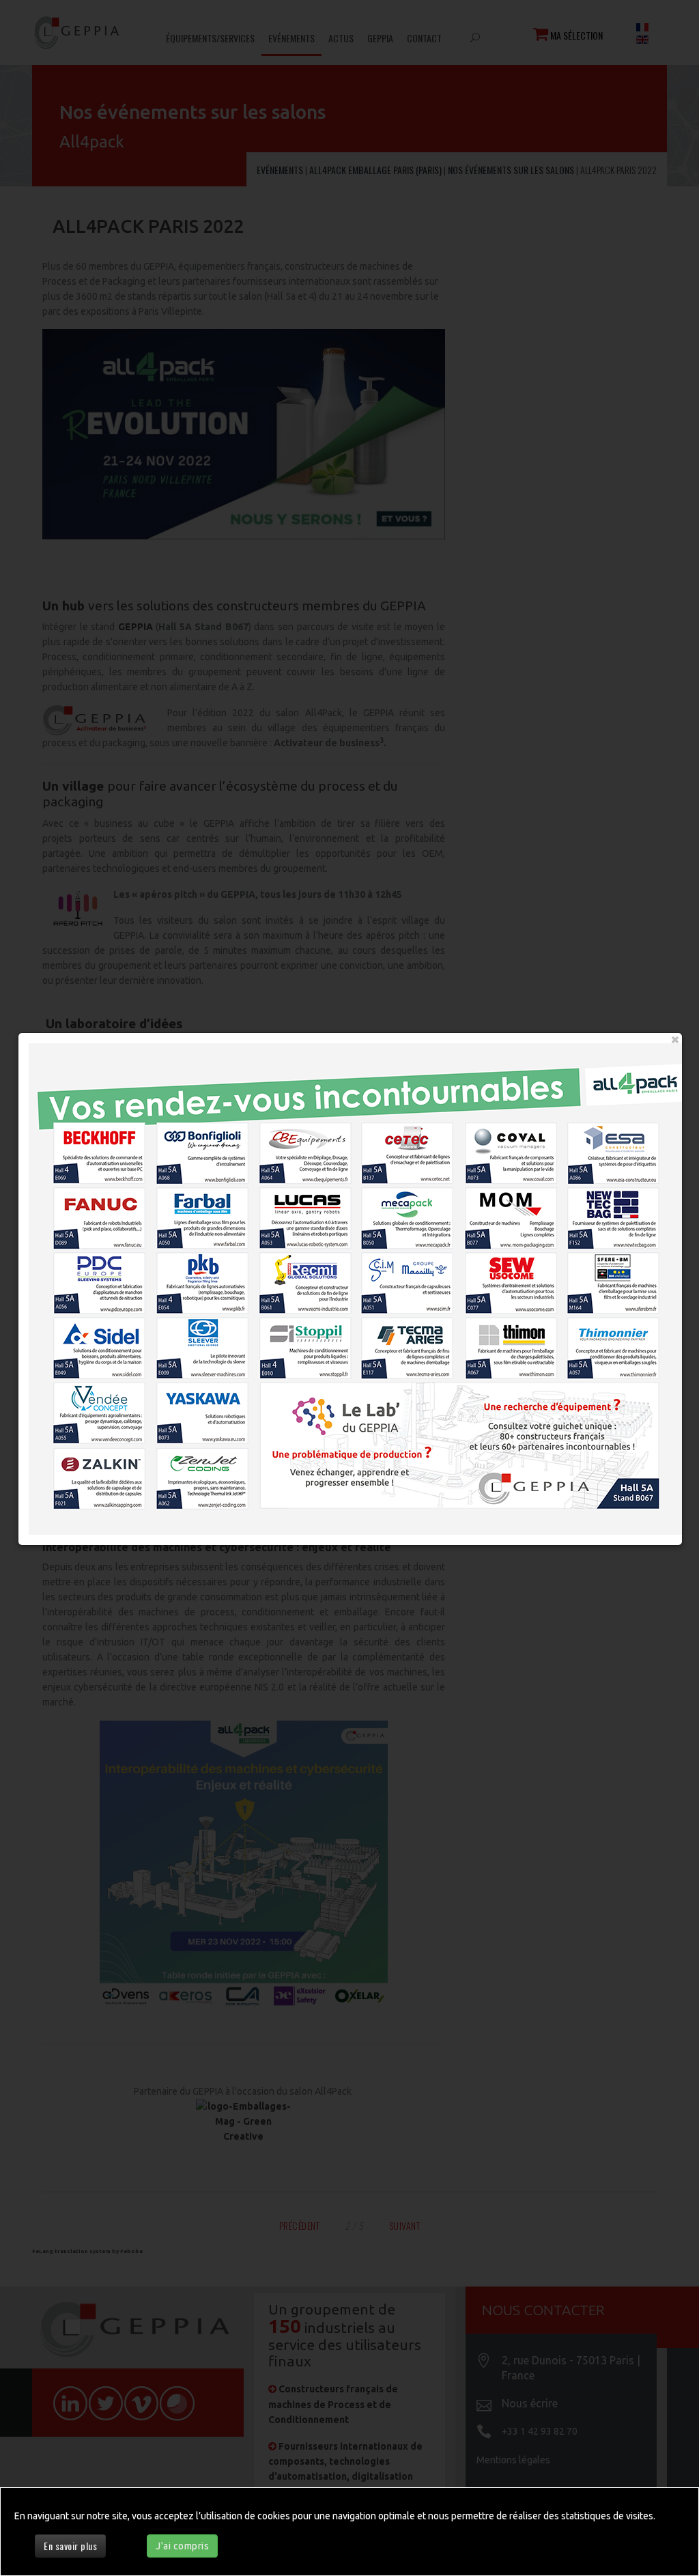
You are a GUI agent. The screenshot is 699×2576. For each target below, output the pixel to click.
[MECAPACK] (410, 1211)
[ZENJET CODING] (196, 1481)
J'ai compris (182, 2546)
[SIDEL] (89, 1346)
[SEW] (517, 1278)
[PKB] (196, 1278)
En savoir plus (70, 2546)
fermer (675, 1040)
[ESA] (624, 1143)
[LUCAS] (303, 1211)
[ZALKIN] (89, 1481)
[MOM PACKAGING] (517, 1211)
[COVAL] (517, 1143)
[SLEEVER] (196, 1346)
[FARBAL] (196, 1211)
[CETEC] (410, 1143)
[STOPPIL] (303, 1346)
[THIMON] (517, 1346)
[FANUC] (89, 1211)
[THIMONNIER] (624, 1346)
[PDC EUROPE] (89, 1278)
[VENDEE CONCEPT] (89, 1414)
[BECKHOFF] (89, 1143)
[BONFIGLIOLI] (196, 1143)
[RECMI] (303, 1278)
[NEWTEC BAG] (624, 1211)
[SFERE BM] (624, 1278)
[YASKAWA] (196, 1414)
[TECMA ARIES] (410, 1346)
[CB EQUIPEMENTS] (303, 1143)
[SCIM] (410, 1278)
